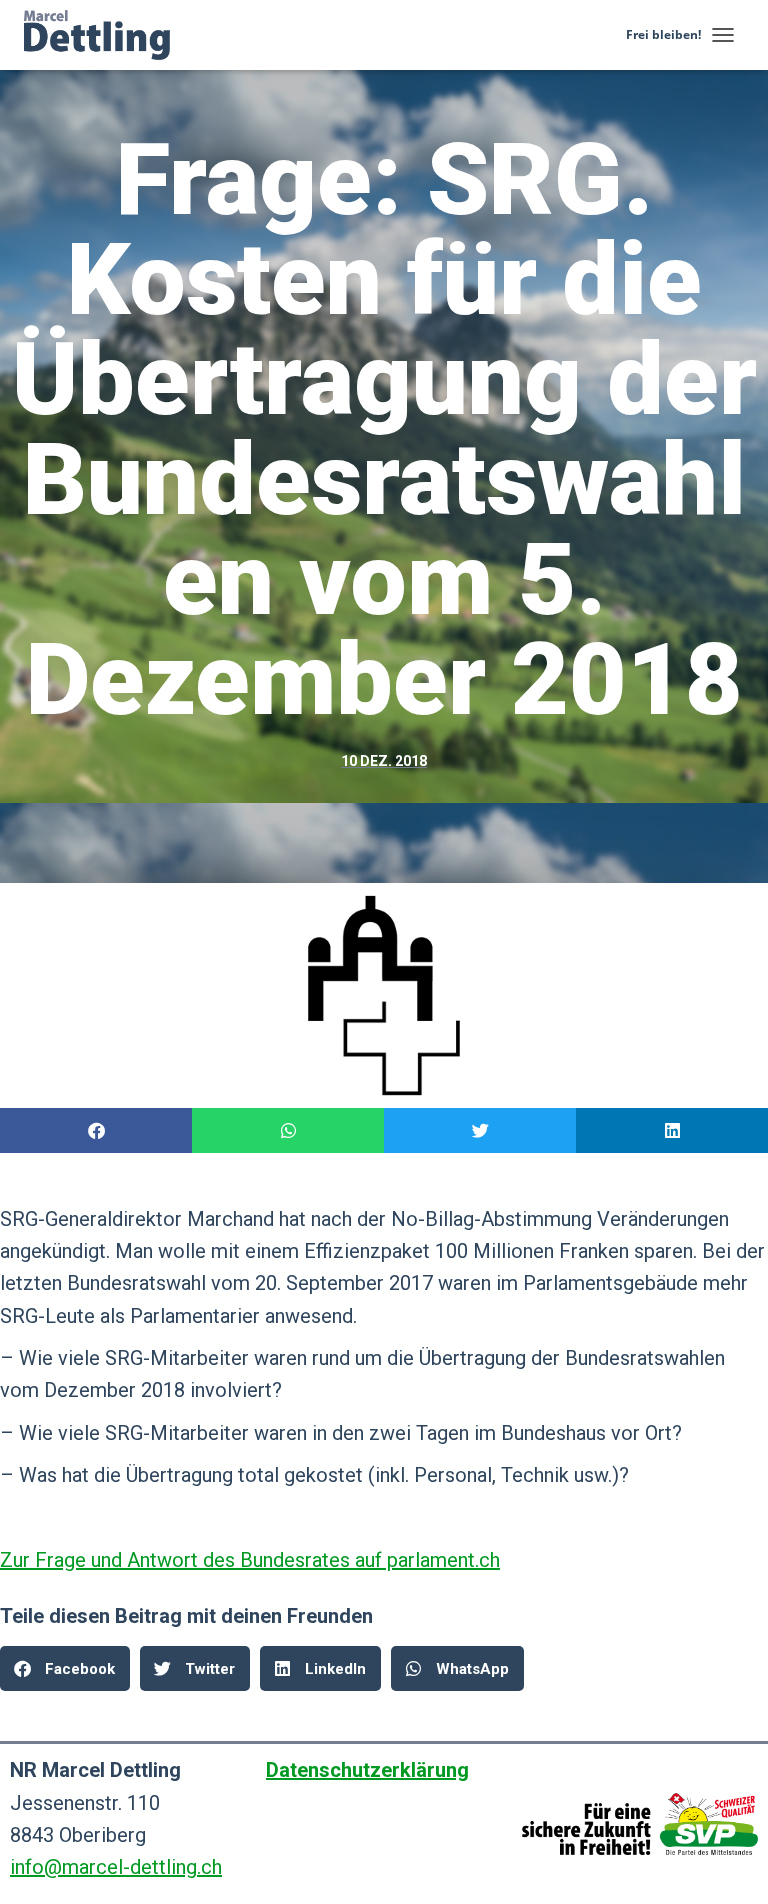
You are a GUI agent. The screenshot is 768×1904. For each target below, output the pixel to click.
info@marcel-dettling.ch (116, 1867)
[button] (96, 1130)
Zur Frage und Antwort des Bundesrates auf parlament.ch (250, 1560)
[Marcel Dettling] (104, 35)
